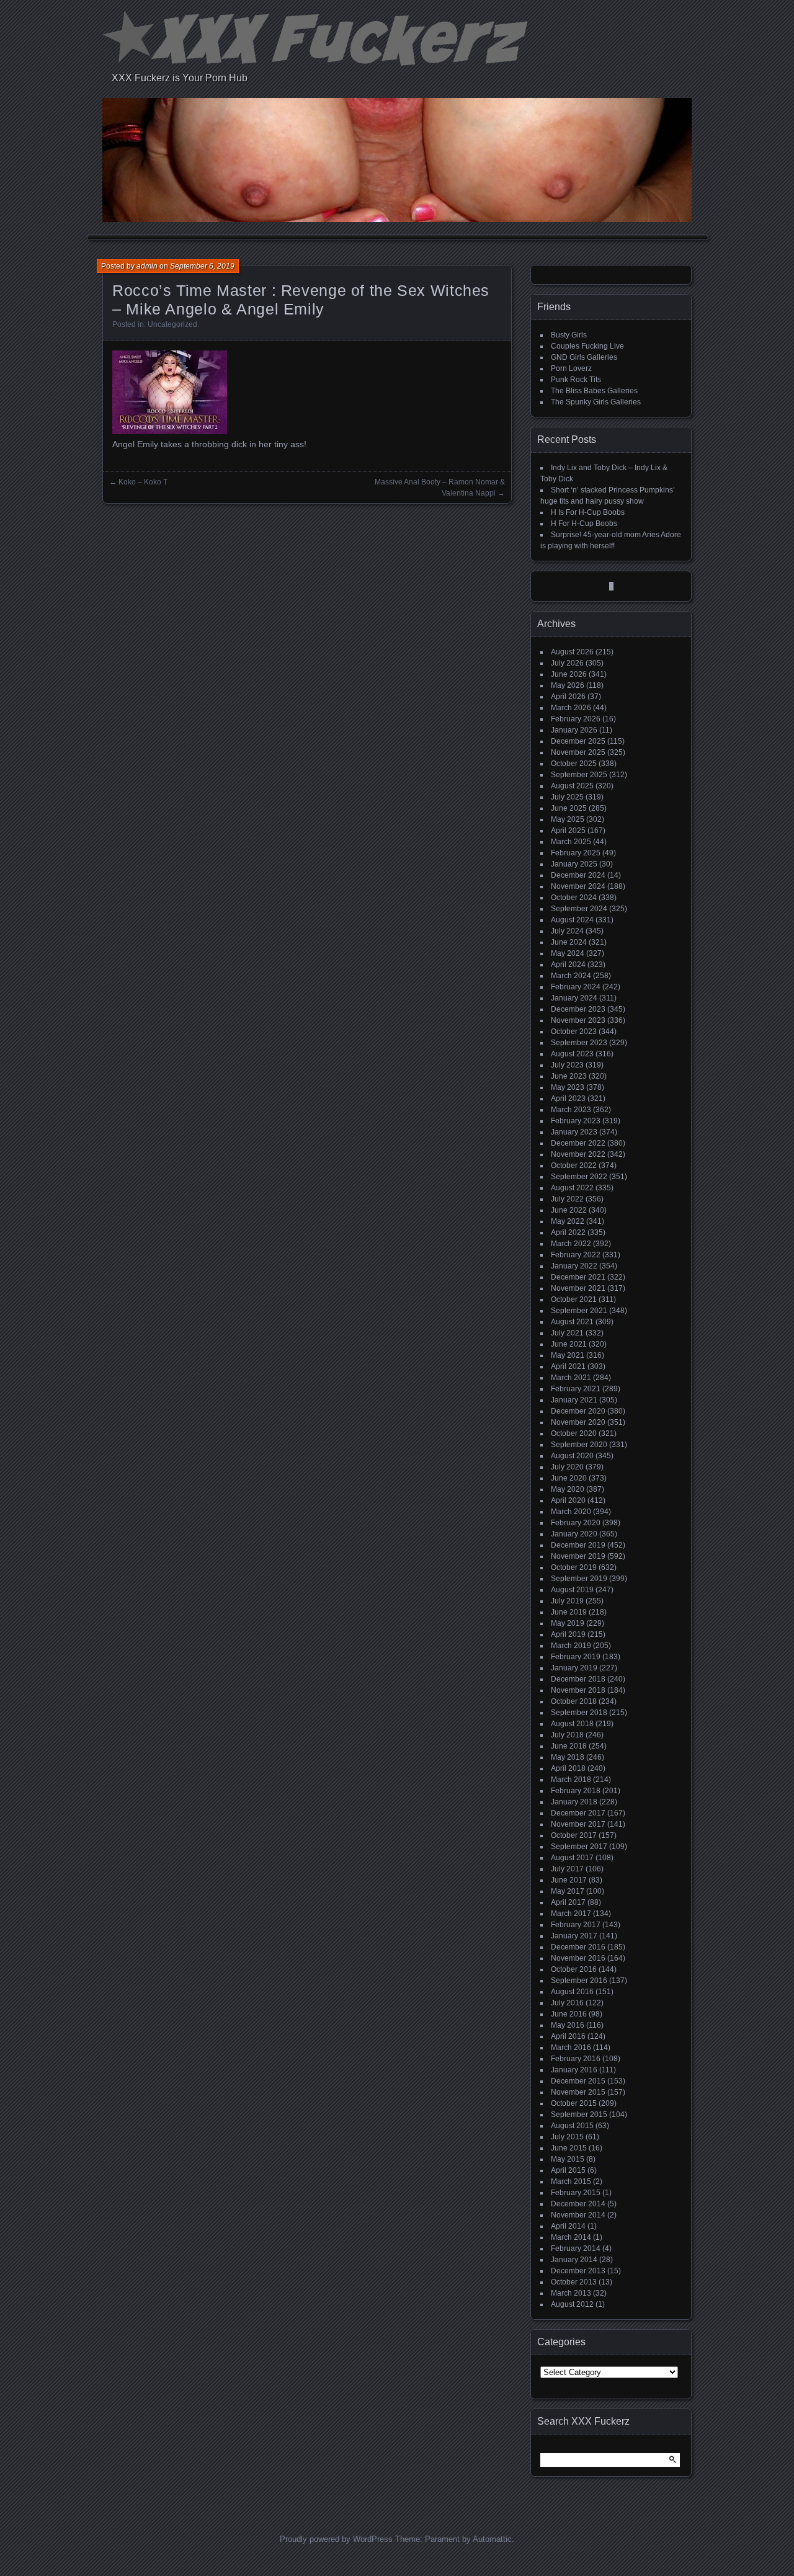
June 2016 (569, 2014)
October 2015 (574, 2103)
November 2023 (578, 1020)
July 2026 (567, 663)
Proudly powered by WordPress (336, 2539)
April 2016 (568, 2036)
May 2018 (568, 1757)
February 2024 (576, 987)
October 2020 (574, 1433)
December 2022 (578, 1143)
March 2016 (571, 2048)
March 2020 (571, 1512)
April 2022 (568, 1232)
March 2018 (571, 1780)
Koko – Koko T (143, 482)
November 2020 (578, 1422)
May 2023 (568, 1087)
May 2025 (568, 819)
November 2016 (578, 1958)
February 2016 (576, 2059)
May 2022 (568, 1221)
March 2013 (571, 2293)
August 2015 (572, 2126)
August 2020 (572, 1456)
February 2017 (576, 1925)
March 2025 (571, 842)
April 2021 (568, 1366)
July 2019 (567, 1601)
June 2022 (569, 1210)
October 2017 (574, 1835)
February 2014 (576, 2248)
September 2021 (579, 1311)
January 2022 (574, 1266)
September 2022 (579, 1177)
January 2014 (574, 2260)
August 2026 (572, 652)
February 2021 (576, 1389)
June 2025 (569, 808)
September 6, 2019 (202, 266)
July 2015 (567, 2137)
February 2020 (576, 1523)
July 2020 (567, 1467)
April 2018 (568, 1768)
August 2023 (572, 1054)
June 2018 (569, 1746)
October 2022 (574, 1165)
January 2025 (574, 864)
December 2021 (578, 1277)
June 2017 (569, 1880)
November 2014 (578, 2215)
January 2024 (574, 998)
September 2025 (579, 775)
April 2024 (568, 965)
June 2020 (569, 1478)
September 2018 (579, 1713)
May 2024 (568, 953)
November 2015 (578, 2092)
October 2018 (574, 1701)
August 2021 (572, 1322)
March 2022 (571, 1244)
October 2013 (574, 2282)
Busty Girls (569, 335)
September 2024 (579, 909)
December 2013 (578, 2271)
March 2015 (571, 2182)
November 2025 (578, 752)
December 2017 (578, 1813)
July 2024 (567, 931)
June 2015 (569, 2148)
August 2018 (572, 1724)
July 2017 (567, 1869)
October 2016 (574, 1969)
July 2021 (567, 1333)
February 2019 (576, 1657)
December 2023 (578, 1009)
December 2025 (578, 741)
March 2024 (571, 976)
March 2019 (571, 1646)
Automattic (492, 2539)
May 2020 (568, 1489)
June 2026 (569, 674)
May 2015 (568, 2159)
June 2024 (569, 942)
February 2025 (576, 853)
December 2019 (578, 1545)
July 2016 (567, 2003)
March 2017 (571, 1914)
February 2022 (576, 1255)
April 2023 (568, 1099)
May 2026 (568, 685)
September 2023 (579, 1043)
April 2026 (568, 697)
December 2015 (578, 2081)
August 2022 (572, 1188)
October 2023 (574, 1032)
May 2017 (568, 1891)
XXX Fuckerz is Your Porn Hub (180, 78)
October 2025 (574, 764)
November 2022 (578, 1154)
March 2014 (571, 2237)
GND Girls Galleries (584, 357)
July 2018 (567, 1735)
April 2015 (568, 2170)
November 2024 (578, 886)
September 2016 (579, 1981)
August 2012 (572, 2304)
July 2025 (567, 797)
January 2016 (574, 2070)
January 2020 (574, 1534)
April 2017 (568, 1902)
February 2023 (576, 1121)
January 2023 (574, 1132)
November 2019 (578, 1556)
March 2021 (571, 1378)
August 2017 (572, 1858)
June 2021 (569, 1344)
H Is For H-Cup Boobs (588, 512)
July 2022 (567, 1199)
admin (147, 266)
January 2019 (574, 1668)
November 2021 (578, 1288)
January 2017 (574, 1936)
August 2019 (572, 1590)
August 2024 (572, 920)
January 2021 (574, 1400)
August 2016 (572, 1992)
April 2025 (568, 831)
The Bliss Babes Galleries (594, 391)
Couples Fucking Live (587, 346)
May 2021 (568, 1355)
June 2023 (569, 1076)
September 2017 (579, 1847)
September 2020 (579, 1445)
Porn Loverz (571, 368)
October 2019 (574, 1567)
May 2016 (568, 2025)
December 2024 (578, 875)
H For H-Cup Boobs (584, 524)
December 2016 (578, 1947)
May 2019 (568, 1623)
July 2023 (567, 1065)
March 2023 (571, 1110)
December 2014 (578, 2204)
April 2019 (568, 1634)
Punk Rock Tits (576, 380)
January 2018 (574, 1802)
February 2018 (576, 1791)
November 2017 (578, 1824)
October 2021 (574, 1299)
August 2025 (572, 786)
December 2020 (578, 1411)
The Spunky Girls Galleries (596, 402)
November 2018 (578, 1690)
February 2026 (576, 719)
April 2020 (568, 1500)
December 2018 (578, 1679)
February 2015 (576, 2193)
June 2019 (569, 1612)
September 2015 (579, 2115)
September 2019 (579, 1579)
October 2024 (574, 898)
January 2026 (574, 730)
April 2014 (568, 2226)
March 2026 (571, 708)
